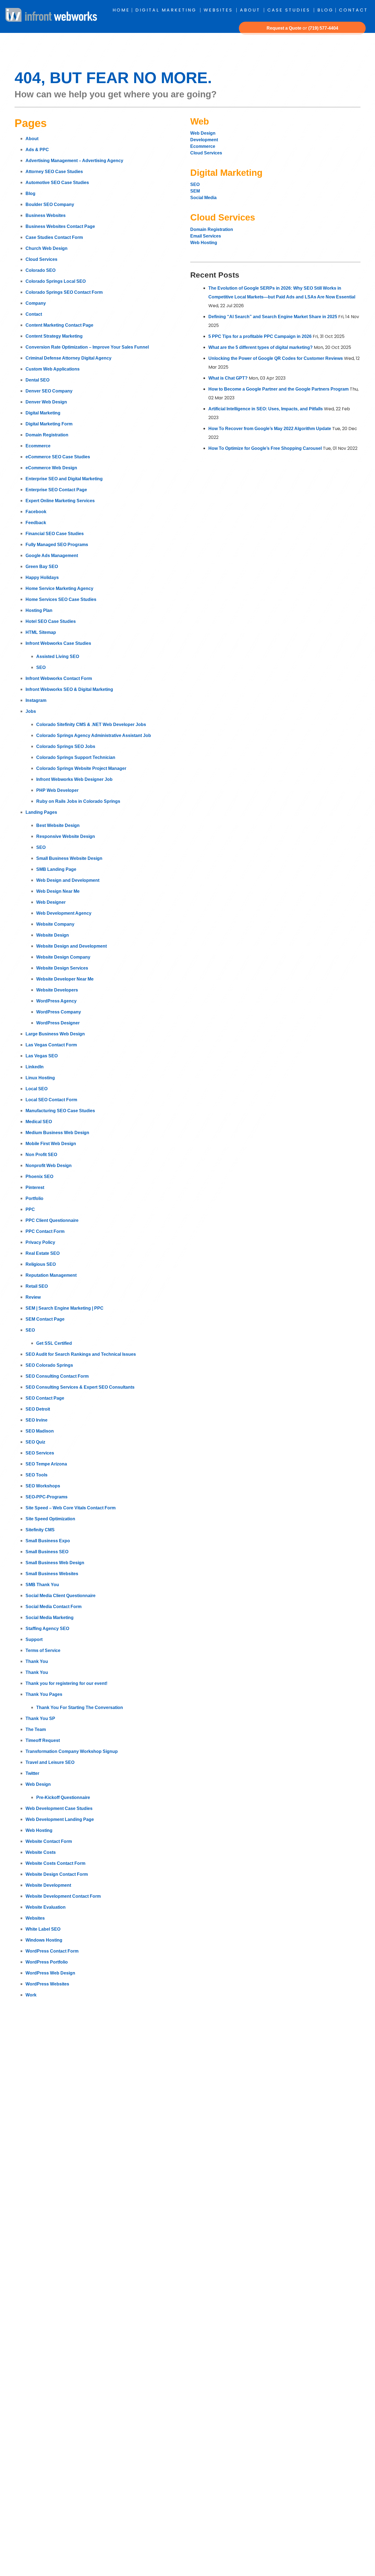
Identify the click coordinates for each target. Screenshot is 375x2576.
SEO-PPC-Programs (47, 1497)
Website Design (53, 935)
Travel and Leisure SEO (50, 1762)
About (250, 10)
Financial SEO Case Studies (55, 534)
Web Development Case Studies (59, 1808)
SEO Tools (37, 1475)
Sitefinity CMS (40, 1530)
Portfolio (34, 1198)
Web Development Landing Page (60, 1819)
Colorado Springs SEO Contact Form (64, 292)
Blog (325, 10)
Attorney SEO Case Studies (54, 172)
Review (33, 1297)
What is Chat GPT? (228, 378)
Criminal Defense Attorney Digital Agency (68, 358)
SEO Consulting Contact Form (57, 1376)
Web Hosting (39, 1830)
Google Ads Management (52, 556)
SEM (195, 191)
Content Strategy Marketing (54, 336)
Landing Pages (41, 812)
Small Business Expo (48, 1541)
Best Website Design (58, 825)
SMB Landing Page (56, 869)
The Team (36, 1729)
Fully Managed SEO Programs (57, 545)
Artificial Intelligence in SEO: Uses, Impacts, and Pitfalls (266, 409)
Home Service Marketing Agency (59, 588)
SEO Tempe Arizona (46, 1464)
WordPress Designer (58, 1023)
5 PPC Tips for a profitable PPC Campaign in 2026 (260, 336)
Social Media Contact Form (54, 1607)
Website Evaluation (46, 1907)
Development (205, 140)
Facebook (36, 512)
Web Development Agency (64, 913)
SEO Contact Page (45, 1398)
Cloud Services (41, 259)
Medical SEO (39, 1122)
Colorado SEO (40, 270)
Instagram (36, 700)
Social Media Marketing (50, 1618)
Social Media (203, 198)
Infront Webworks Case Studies (58, 643)
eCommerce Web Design (51, 468)
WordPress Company (59, 1012)
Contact (353, 10)
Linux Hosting (40, 1078)
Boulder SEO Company (50, 204)
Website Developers (57, 990)
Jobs (31, 711)
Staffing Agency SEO (47, 1629)
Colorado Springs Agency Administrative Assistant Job (94, 735)
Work (31, 1995)
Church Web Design (47, 248)
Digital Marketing (166, 10)
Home (121, 10)
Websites (218, 10)
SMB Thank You (42, 1585)
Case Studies (289, 10)
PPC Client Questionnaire (52, 1220)
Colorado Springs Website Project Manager (81, 768)
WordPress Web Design (50, 1973)
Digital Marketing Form (49, 424)
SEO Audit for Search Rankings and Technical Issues (81, 1354)
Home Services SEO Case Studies (61, 599)
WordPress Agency (56, 1001)
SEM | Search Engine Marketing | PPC (65, 1308)
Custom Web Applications (53, 369)
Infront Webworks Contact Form (59, 678)
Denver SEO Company (49, 391)
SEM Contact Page (45, 1319)
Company (36, 303)
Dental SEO (37, 380)
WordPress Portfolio (47, 1962)
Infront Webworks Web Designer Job (74, 779)
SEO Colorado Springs (49, 1365)
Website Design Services (62, 968)
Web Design (38, 1784)
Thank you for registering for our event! (66, 1683)
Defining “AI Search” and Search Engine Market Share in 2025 (273, 317)
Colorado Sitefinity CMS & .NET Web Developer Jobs (91, 724)
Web (200, 121)
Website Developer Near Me (65, 979)
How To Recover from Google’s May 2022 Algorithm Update (270, 429)
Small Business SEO (47, 1552)
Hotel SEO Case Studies (51, 621)
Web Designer (51, 902)
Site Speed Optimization (50, 1519)
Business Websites (46, 215)
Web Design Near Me (58, 891)
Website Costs (41, 1852)
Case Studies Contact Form (54, 237)
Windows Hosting (44, 1940)
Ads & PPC (37, 150)
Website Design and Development (72, 946)
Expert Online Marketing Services (60, 501)
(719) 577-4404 (323, 28)
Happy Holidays (42, 577)
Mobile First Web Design (51, 1144)
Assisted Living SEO (58, 656)
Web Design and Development (68, 880)
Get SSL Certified (54, 1343)
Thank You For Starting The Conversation (80, 1708)
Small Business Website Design (69, 858)
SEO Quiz (35, 1442)
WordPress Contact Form (52, 1951)
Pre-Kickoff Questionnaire (63, 1797)
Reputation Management (51, 1275)
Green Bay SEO (42, 567)
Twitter (32, 1773)
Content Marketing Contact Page (59, 325)
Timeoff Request (43, 1740)
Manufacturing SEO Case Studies (60, 1111)
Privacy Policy (40, 1242)
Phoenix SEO (39, 1177)
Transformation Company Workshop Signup (72, 1751)
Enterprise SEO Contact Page (56, 490)
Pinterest (35, 1187)
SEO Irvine (37, 1420)
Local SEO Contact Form (51, 1100)
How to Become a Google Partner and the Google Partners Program (279, 389)
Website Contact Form (49, 1841)
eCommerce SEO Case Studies (58, 457)
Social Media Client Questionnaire (61, 1596)
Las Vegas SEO (42, 1056)
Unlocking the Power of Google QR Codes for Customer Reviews (276, 358)
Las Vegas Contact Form (51, 1045)
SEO (41, 667)
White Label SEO (43, 1929)
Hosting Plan (39, 610)
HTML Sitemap (41, 632)
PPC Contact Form (45, 1231)
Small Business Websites (52, 1574)
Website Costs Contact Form (55, 1863)
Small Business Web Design (55, 1563)
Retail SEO (37, 1286)
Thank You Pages (44, 1694)
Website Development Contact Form (63, 1896)
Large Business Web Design (55, 1034)
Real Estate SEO (43, 1253)
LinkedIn (35, 1067)
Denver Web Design (46, 402)
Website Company (55, 924)
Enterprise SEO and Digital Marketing (64, 479)
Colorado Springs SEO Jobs (66, 746)
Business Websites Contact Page (60, 226)
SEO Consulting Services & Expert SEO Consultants (80, 1387)
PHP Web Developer (57, 790)
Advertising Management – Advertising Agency (74, 161)
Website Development (48, 1885)
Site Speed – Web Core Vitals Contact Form (71, 1508)
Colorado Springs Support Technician (76, 757)
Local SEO (37, 1089)
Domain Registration (47, 435)
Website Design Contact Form (57, 1874)
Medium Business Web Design (57, 1133)
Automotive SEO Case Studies (57, 183)
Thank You (37, 1661)
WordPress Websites (47, 1984)
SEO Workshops (43, 1486)
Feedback (36, 523)
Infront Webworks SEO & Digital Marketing (69, 689)
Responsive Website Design (66, 836)
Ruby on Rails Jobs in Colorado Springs (78, 801)
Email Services (206, 236)
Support (34, 1639)
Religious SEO (41, 1264)
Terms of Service (43, 1650)
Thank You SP (40, 1718)
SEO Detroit (38, 1409)
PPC (30, 1209)
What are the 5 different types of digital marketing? (261, 347)
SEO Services (40, 1453)
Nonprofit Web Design (49, 1166)
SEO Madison (40, 1431)
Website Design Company (63, 957)
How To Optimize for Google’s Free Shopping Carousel (265, 448)
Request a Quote (284, 28)
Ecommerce (38, 446)
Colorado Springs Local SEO (56, 281)
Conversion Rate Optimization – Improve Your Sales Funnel (87, 347)
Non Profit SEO (41, 1155)
